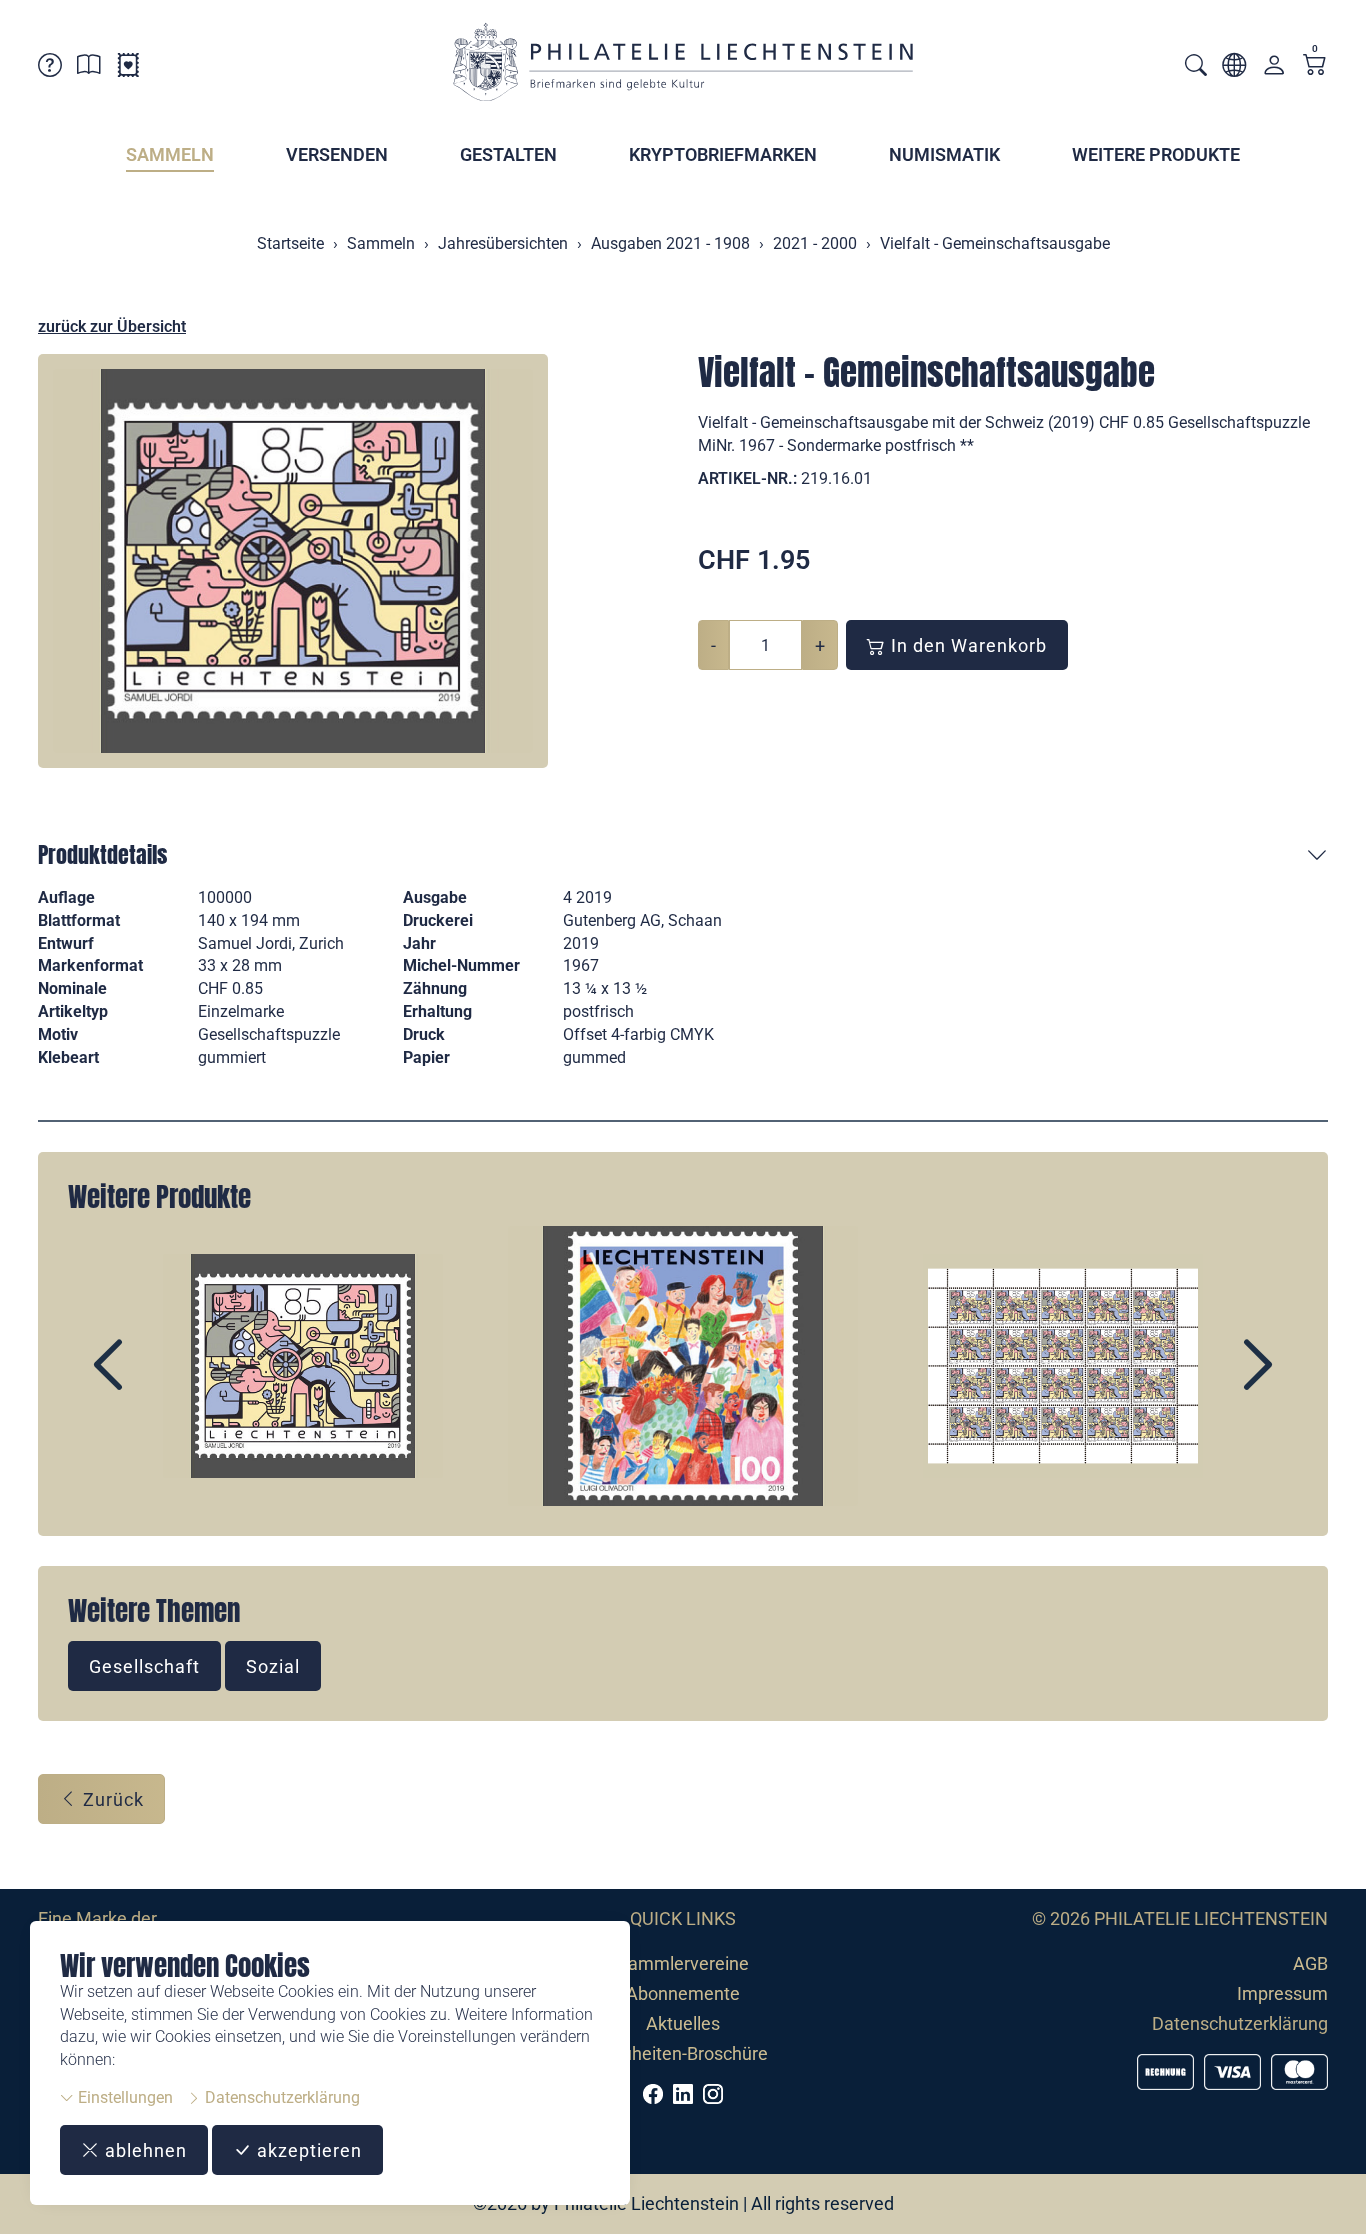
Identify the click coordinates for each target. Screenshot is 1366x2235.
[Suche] (1196, 67)
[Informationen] (89, 68)
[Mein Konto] (1274, 69)
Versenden (337, 154)
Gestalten (508, 154)
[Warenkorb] (1315, 66)
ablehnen (143, 2150)
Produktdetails (102, 854)
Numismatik (944, 154)
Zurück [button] (111, 1799)
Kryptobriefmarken (723, 154)
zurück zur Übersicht (112, 326)
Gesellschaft (144, 1666)
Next (1212, 1382)
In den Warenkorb (966, 645)
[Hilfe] (50, 68)
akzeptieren (307, 2150)
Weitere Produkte (1156, 154)
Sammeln (170, 154)
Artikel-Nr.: (747, 478)
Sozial (273, 1666)
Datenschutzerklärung (280, 2097)
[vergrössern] (293, 561)
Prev (154, 1382)
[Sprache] (1234, 68)
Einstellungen (123, 2097)
